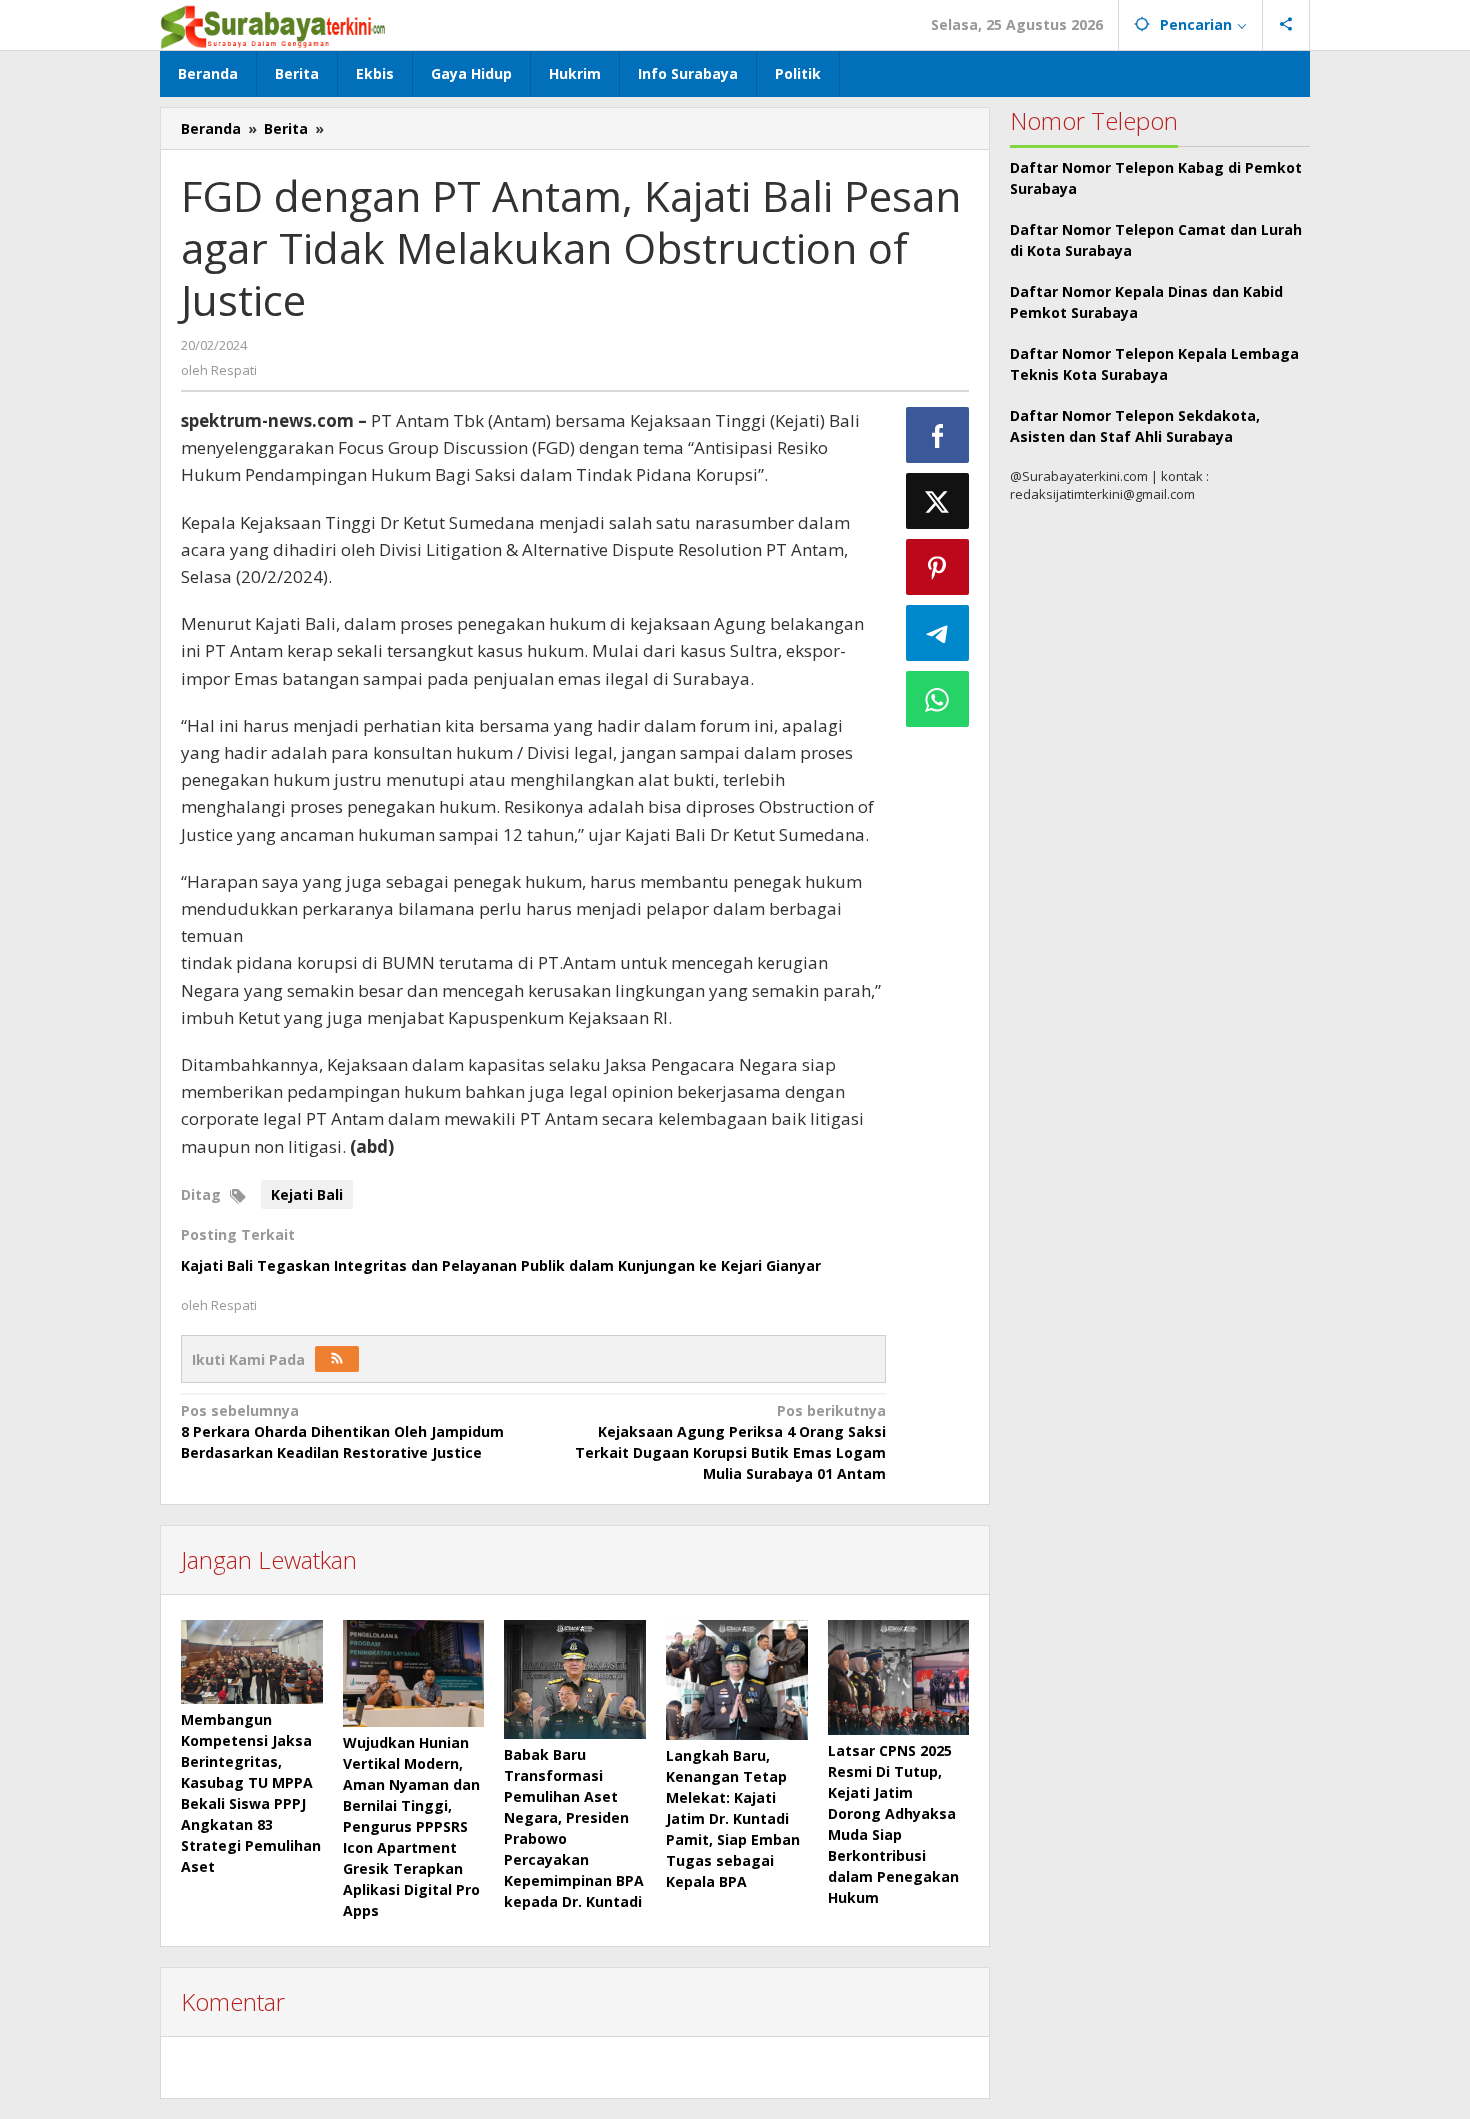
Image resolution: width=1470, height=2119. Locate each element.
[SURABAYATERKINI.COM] (273, 24)
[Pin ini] (938, 567)
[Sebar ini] (938, 435)
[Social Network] (1286, 25)
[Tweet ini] (938, 501)
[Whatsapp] (938, 699)
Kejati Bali (307, 1194)
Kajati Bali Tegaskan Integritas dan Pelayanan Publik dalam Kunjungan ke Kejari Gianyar (501, 1265)
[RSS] (337, 1359)
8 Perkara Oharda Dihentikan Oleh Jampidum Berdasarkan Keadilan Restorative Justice (342, 1431)
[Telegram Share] (938, 633)
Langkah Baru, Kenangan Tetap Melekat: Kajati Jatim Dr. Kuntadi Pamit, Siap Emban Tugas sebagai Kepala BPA (733, 1818)
